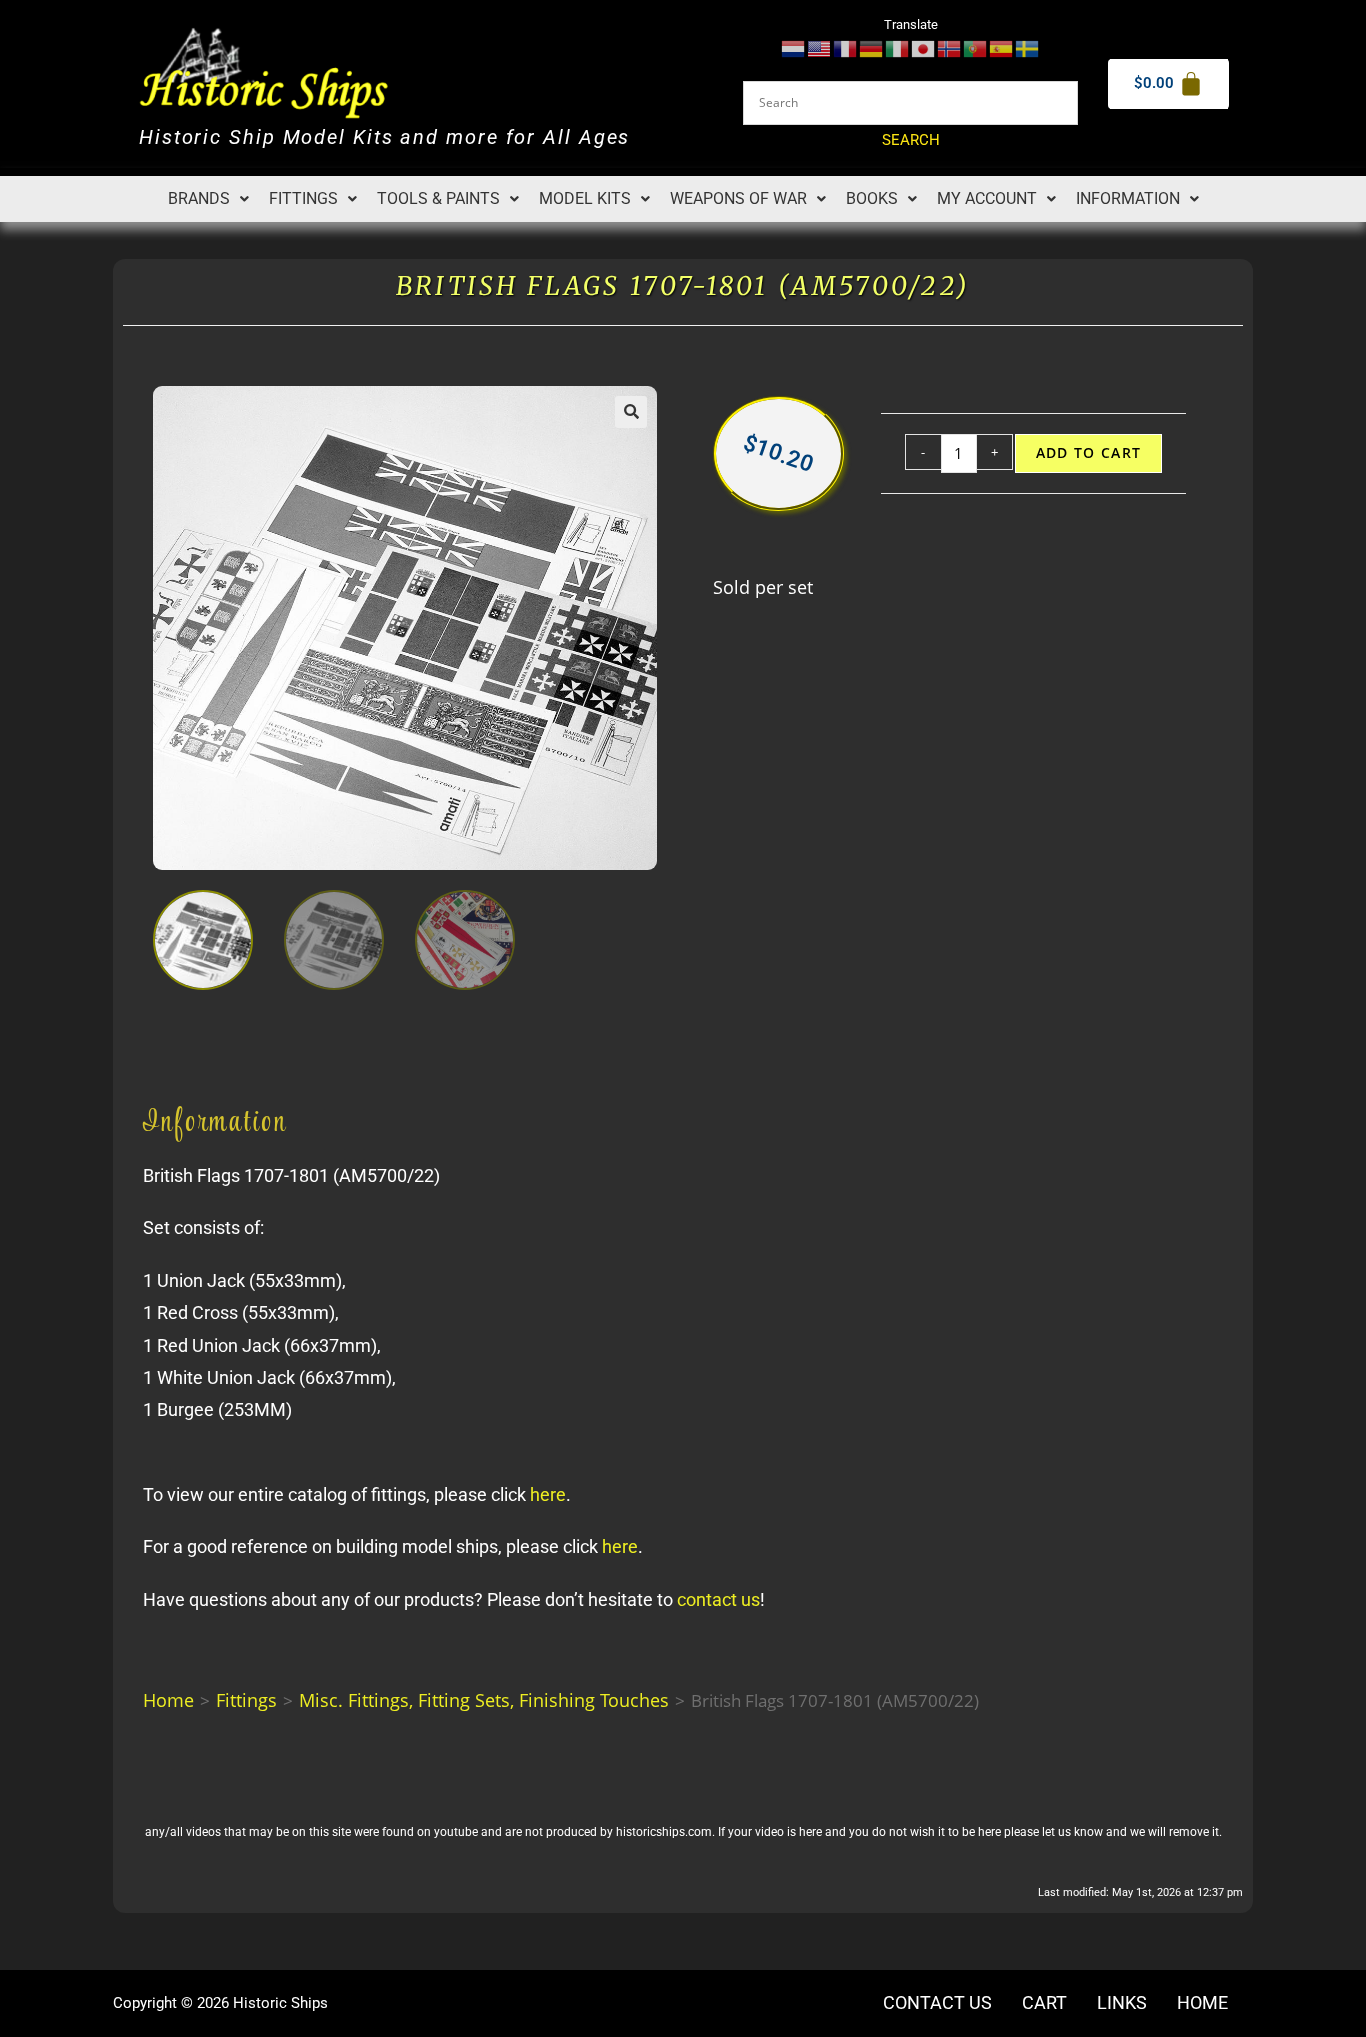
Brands (199, 198)
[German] (872, 47)
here (548, 1494)
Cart (1044, 2003)
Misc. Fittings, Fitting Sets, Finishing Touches (484, 1700)
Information (1128, 198)
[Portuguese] (976, 47)
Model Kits (585, 198)
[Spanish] (1002, 47)
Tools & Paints (438, 198)
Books (872, 198)
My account (987, 198)
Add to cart (1089, 453)
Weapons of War (738, 198)
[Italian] (898, 47)
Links (1122, 2003)
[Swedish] (1028, 47)
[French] (846, 47)
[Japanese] (924, 47)
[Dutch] (794, 47)
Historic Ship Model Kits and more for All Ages (384, 137)
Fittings (303, 198)
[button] (208, 199)
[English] (820, 47)
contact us (718, 1599)
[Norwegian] (950, 47)
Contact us (937, 2003)
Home (168, 1700)
